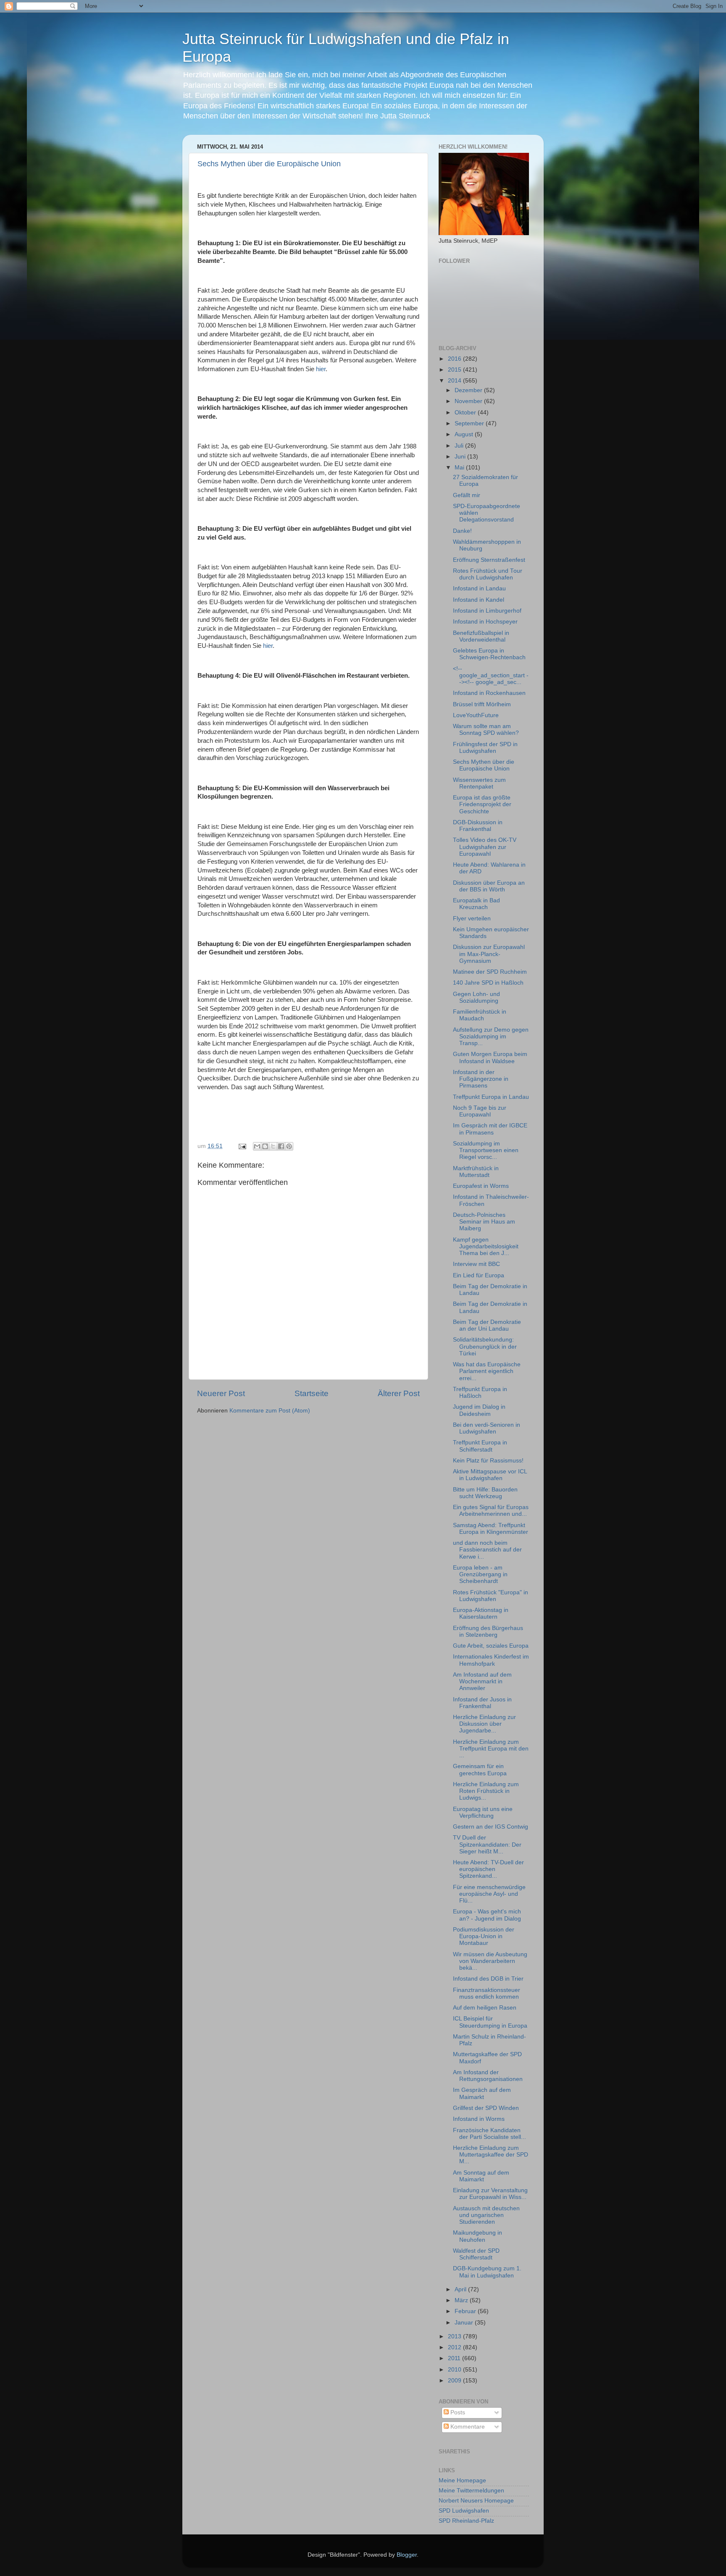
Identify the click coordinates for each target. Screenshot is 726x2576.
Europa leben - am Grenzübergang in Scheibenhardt (480, 1574)
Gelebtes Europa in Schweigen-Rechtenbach (489, 654)
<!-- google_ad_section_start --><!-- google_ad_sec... (491, 675)
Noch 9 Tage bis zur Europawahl (480, 1111)
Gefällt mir (467, 495)
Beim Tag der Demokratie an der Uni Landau (487, 1325)
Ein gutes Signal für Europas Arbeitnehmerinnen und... (491, 1511)
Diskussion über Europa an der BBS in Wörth (489, 886)
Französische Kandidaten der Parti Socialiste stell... (489, 2134)
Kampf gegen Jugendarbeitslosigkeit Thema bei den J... (486, 1246)
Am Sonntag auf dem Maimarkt (481, 2176)
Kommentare (467, 2427)
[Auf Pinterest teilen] (289, 1146)
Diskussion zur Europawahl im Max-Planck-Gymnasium (489, 954)
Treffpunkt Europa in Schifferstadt (480, 1446)
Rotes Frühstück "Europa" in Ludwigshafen (491, 1596)
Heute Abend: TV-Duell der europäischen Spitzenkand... (488, 1869)
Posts (457, 2412)
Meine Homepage (462, 2480)
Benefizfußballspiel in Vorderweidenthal (481, 636)
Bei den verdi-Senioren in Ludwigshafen (487, 1428)
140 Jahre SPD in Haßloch (488, 983)
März (462, 2300)
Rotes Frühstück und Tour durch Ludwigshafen (488, 574)
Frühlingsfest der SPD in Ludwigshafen (485, 748)
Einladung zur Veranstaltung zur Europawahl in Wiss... (490, 2194)
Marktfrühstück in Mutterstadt (476, 1172)
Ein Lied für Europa (479, 1275)
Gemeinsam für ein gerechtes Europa (480, 1770)
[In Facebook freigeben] (281, 1146)
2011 (455, 2358)
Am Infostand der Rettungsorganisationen (488, 2076)
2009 (455, 2381)
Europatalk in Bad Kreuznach (476, 904)
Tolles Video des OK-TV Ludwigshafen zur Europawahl (485, 847)
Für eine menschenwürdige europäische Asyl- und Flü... (489, 1894)
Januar (465, 2323)
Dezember (469, 390)
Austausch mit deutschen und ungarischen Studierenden (486, 2215)
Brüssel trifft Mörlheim (482, 704)
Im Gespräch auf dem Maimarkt (482, 2093)
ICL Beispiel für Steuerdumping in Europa (490, 2022)
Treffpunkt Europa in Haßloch (480, 1393)
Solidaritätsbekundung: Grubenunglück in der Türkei (485, 1346)
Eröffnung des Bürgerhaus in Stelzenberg (488, 1631)
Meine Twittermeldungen (471, 2491)
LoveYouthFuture (476, 715)
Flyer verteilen (472, 919)
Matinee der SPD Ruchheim (490, 972)
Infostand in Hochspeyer (485, 622)
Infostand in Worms (479, 2119)
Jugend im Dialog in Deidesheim (479, 1410)
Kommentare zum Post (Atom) (270, 1411)
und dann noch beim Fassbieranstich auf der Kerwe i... (487, 1550)
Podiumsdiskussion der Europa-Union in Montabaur (484, 1936)
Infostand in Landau (479, 588)
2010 (455, 2370)
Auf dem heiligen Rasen (485, 2008)
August (465, 434)
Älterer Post (399, 1393)
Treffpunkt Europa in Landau (491, 1097)
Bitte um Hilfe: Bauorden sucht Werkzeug (485, 1493)
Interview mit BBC (476, 1264)
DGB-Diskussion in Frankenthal (478, 826)
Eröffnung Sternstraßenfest (489, 560)
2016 (455, 359)
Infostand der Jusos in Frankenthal (482, 1703)
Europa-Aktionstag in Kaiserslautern (481, 1613)
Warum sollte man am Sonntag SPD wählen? (486, 730)
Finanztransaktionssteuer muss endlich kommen (487, 1993)
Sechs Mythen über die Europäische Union (269, 164)
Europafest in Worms (481, 1186)
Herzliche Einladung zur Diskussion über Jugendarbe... (484, 1724)
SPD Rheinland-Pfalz (466, 2521)
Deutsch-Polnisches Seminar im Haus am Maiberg (484, 1222)
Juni (461, 457)
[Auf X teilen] (273, 1146)
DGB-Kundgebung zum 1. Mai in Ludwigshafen (487, 2272)
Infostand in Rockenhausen (489, 693)
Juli (460, 446)
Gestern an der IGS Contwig (491, 1827)
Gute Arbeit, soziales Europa (491, 1646)
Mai (460, 468)
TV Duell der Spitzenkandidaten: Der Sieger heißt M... (487, 1844)
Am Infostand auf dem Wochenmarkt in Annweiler (482, 1681)
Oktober (466, 413)
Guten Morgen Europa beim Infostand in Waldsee (490, 1057)
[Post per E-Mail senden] (242, 1146)
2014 (455, 381)
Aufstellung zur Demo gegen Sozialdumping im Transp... (491, 1036)
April (461, 2289)
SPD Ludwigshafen (464, 2511)
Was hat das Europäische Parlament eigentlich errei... (487, 1371)
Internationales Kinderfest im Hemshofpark (491, 1660)
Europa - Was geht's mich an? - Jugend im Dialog (487, 1915)
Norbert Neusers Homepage (476, 2501)
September (470, 423)
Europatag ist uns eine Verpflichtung (483, 1812)
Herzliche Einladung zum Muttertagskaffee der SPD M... (491, 2155)
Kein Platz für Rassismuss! (488, 1461)
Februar (466, 2311)
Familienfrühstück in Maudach (480, 1015)
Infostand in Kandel (479, 600)
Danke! (462, 531)
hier (321, 369)
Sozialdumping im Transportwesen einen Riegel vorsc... (486, 1150)
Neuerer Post (221, 1393)
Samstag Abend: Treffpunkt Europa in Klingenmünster (491, 1529)
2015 (455, 370)
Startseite (312, 1393)
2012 (455, 2347)
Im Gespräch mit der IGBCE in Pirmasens (490, 1129)
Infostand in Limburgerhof (487, 611)
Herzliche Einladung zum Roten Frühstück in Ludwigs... (486, 1791)
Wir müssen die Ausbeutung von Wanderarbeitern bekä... (490, 1961)
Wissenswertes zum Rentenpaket (479, 783)
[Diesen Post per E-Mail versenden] (257, 1146)
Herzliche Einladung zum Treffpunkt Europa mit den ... (491, 1749)
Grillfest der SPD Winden (486, 2108)
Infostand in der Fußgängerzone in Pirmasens (481, 1079)
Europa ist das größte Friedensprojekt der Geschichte (482, 804)
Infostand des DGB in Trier (488, 1979)
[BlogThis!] (265, 1146)
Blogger (407, 2555)
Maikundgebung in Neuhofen (477, 2236)
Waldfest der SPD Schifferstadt (476, 2254)
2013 (455, 2336)
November (469, 401)
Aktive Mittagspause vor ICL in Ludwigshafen (490, 1475)
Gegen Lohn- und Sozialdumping (476, 997)
